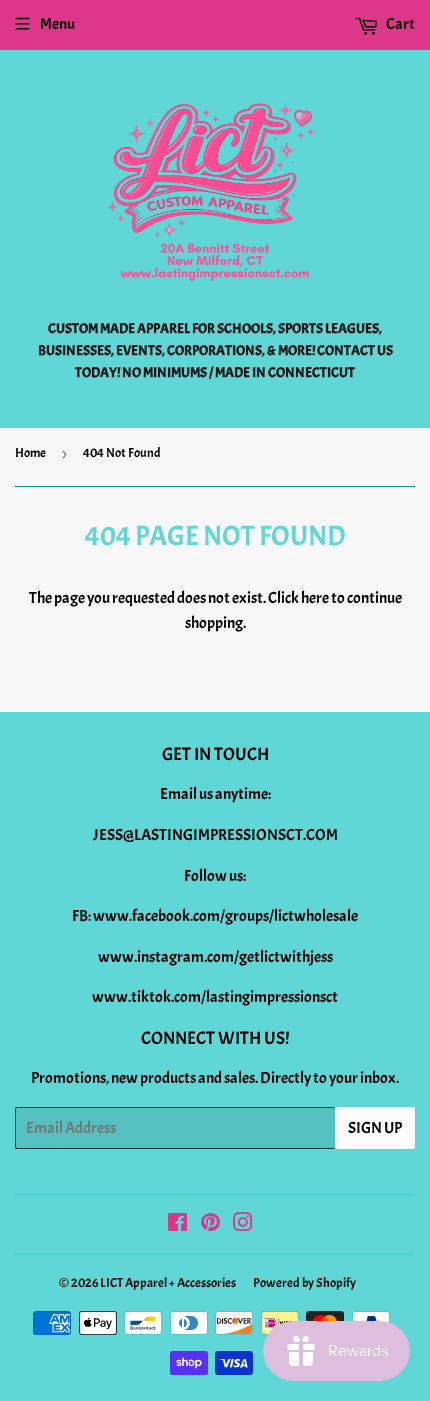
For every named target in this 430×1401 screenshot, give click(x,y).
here (315, 598)
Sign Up (375, 1128)
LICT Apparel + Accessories (168, 1283)
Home (30, 453)
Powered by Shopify (304, 1283)
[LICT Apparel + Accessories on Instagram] (243, 1225)
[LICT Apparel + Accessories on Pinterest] (210, 1225)
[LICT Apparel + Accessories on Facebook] (177, 1225)
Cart (399, 24)
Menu (57, 24)
